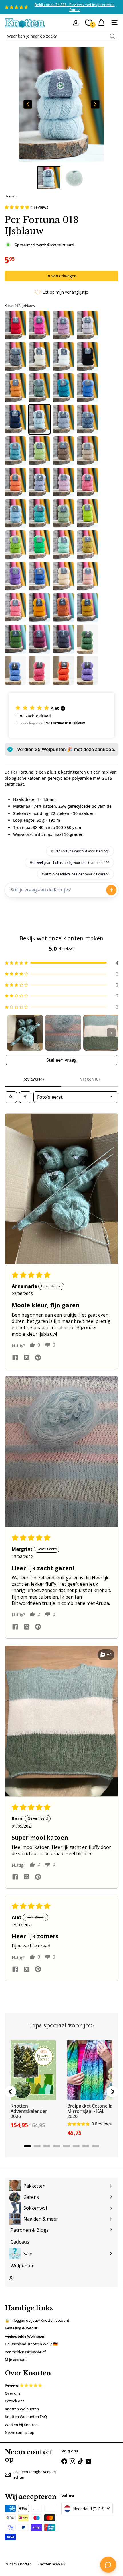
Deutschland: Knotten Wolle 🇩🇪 (31, 2344)
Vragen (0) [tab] (90, 1079)
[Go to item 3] (101, 1033)
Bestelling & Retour (21, 2328)
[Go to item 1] (25, 1033)
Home (9, 196)
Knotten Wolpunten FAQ (26, 2417)
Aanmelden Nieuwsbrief (25, 2352)
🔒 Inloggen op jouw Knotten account (37, 2320)
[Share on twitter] (27, 1358)
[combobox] (61, 36)
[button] (17, 207)
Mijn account (16, 2360)
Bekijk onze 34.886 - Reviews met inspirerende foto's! (75, 7)
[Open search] (11, 1097)
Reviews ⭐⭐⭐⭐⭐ (24, 2385)
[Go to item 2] (63, 1033)
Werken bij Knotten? (22, 2425)
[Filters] (25, 1097)
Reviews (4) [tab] (33, 1079)
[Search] (112, 36)
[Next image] (95, 104)
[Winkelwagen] (101, 23)
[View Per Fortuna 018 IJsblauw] (49, 178)
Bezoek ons (15, 2401)
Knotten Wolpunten (22, 2409)
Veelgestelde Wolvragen (25, 2336)
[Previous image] (28, 104)
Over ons (13, 2393)
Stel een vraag (61, 1060)
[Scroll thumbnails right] (111, 1033)
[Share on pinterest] (38, 1358)
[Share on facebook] (15, 1358)
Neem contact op (20, 2432)
